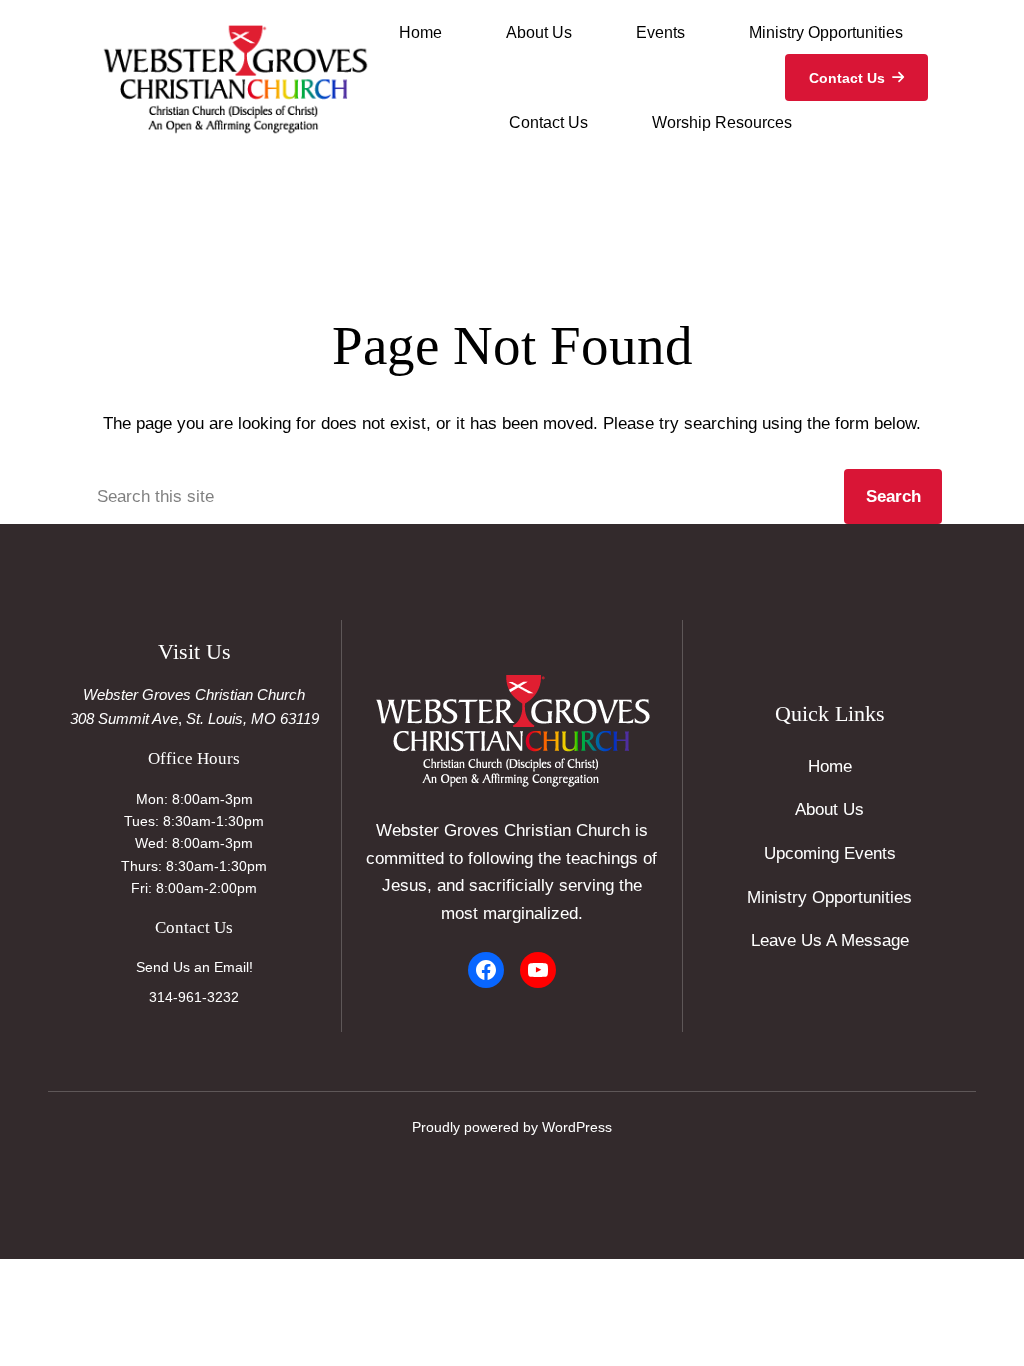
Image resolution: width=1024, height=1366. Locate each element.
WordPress (577, 1127)
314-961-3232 (194, 997)
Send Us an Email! (194, 967)
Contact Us (847, 78)
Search (893, 496)
